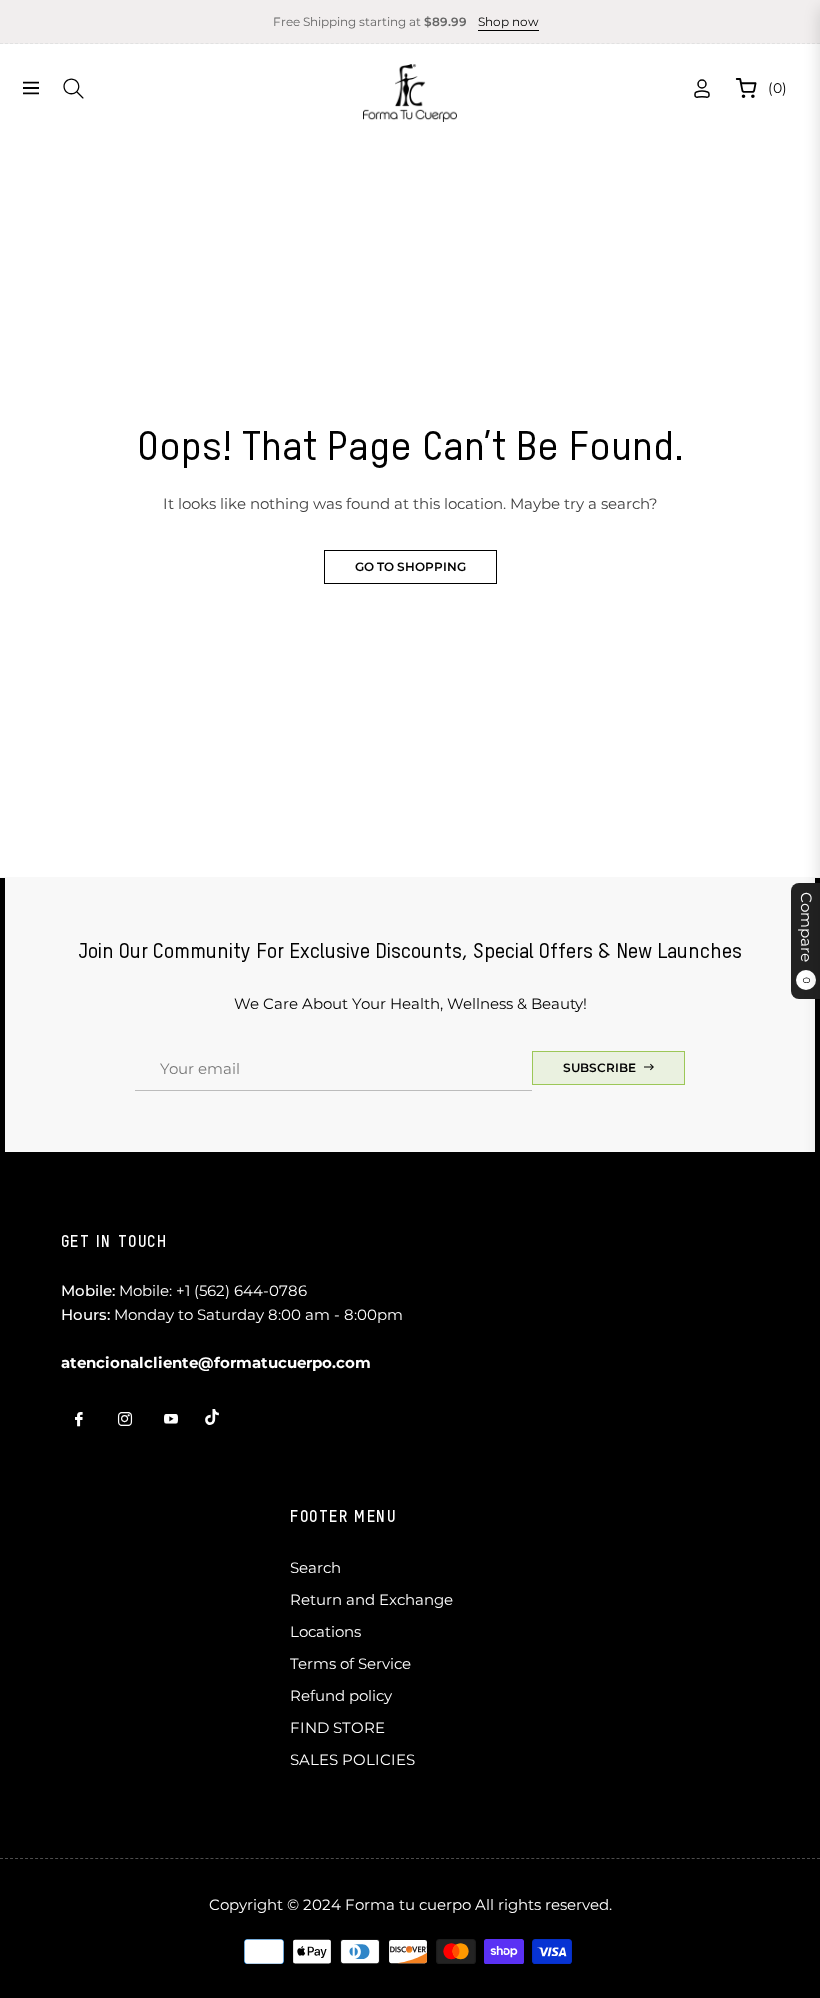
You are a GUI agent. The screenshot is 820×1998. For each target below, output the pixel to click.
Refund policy (341, 1695)
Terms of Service (350, 1663)
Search (315, 1567)
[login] (702, 88)
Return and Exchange (371, 1599)
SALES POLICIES (352, 1759)
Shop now (508, 21)
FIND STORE (337, 1727)
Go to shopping (410, 566)
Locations (325, 1631)
